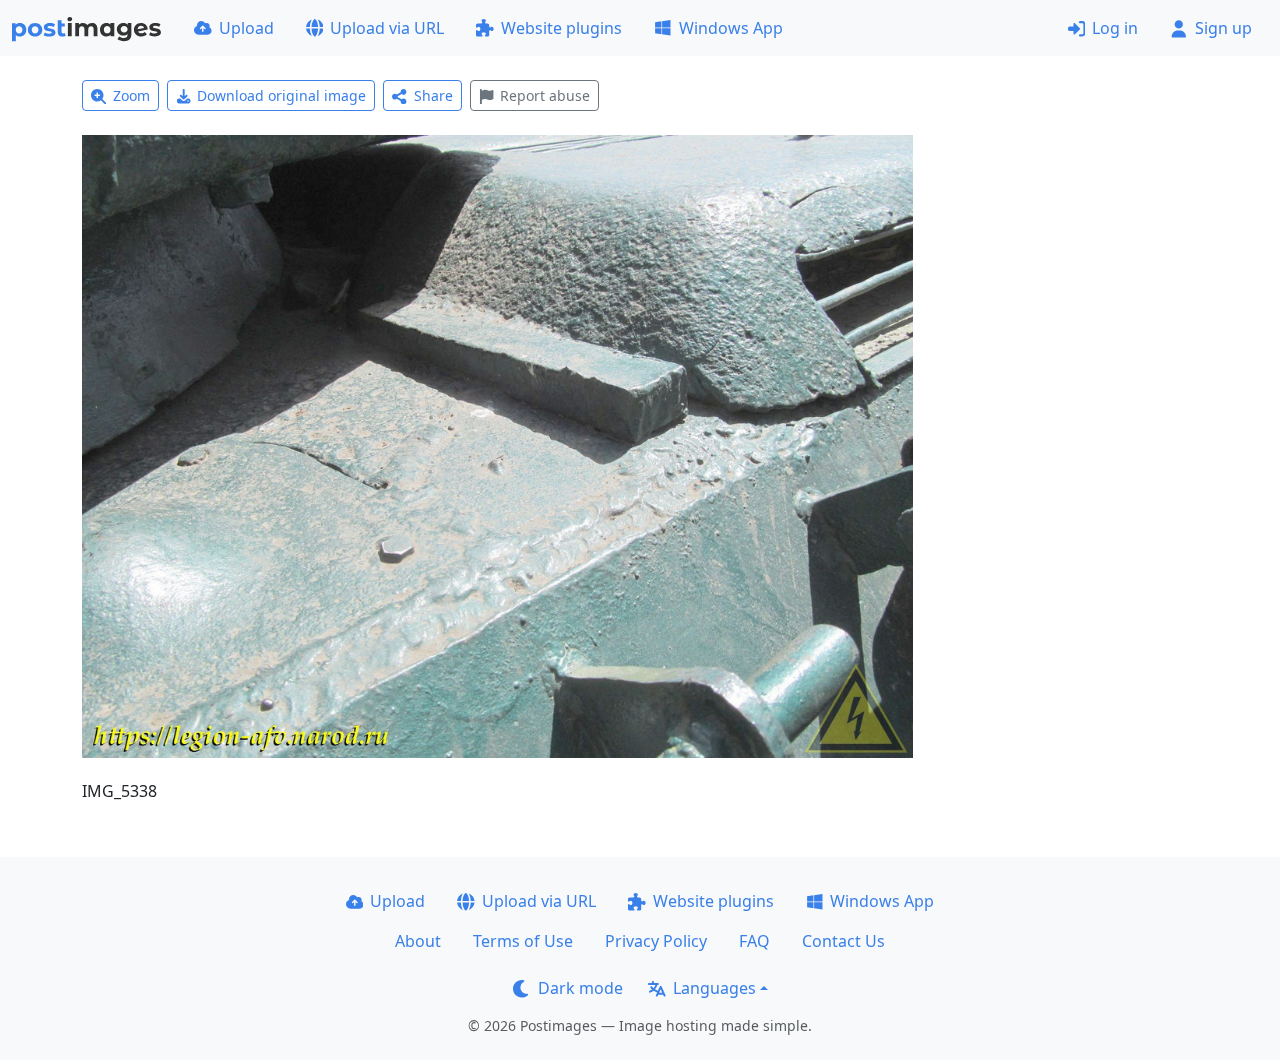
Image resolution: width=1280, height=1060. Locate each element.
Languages (714, 988)
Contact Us (843, 941)
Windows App (731, 28)
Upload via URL (387, 28)
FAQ (754, 941)
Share (433, 95)
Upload (246, 28)
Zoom (131, 95)
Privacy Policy (656, 941)
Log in (1115, 28)
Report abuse (545, 95)
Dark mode (580, 988)
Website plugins (561, 28)
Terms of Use (523, 941)
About (418, 941)
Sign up (1223, 28)
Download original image (281, 95)
